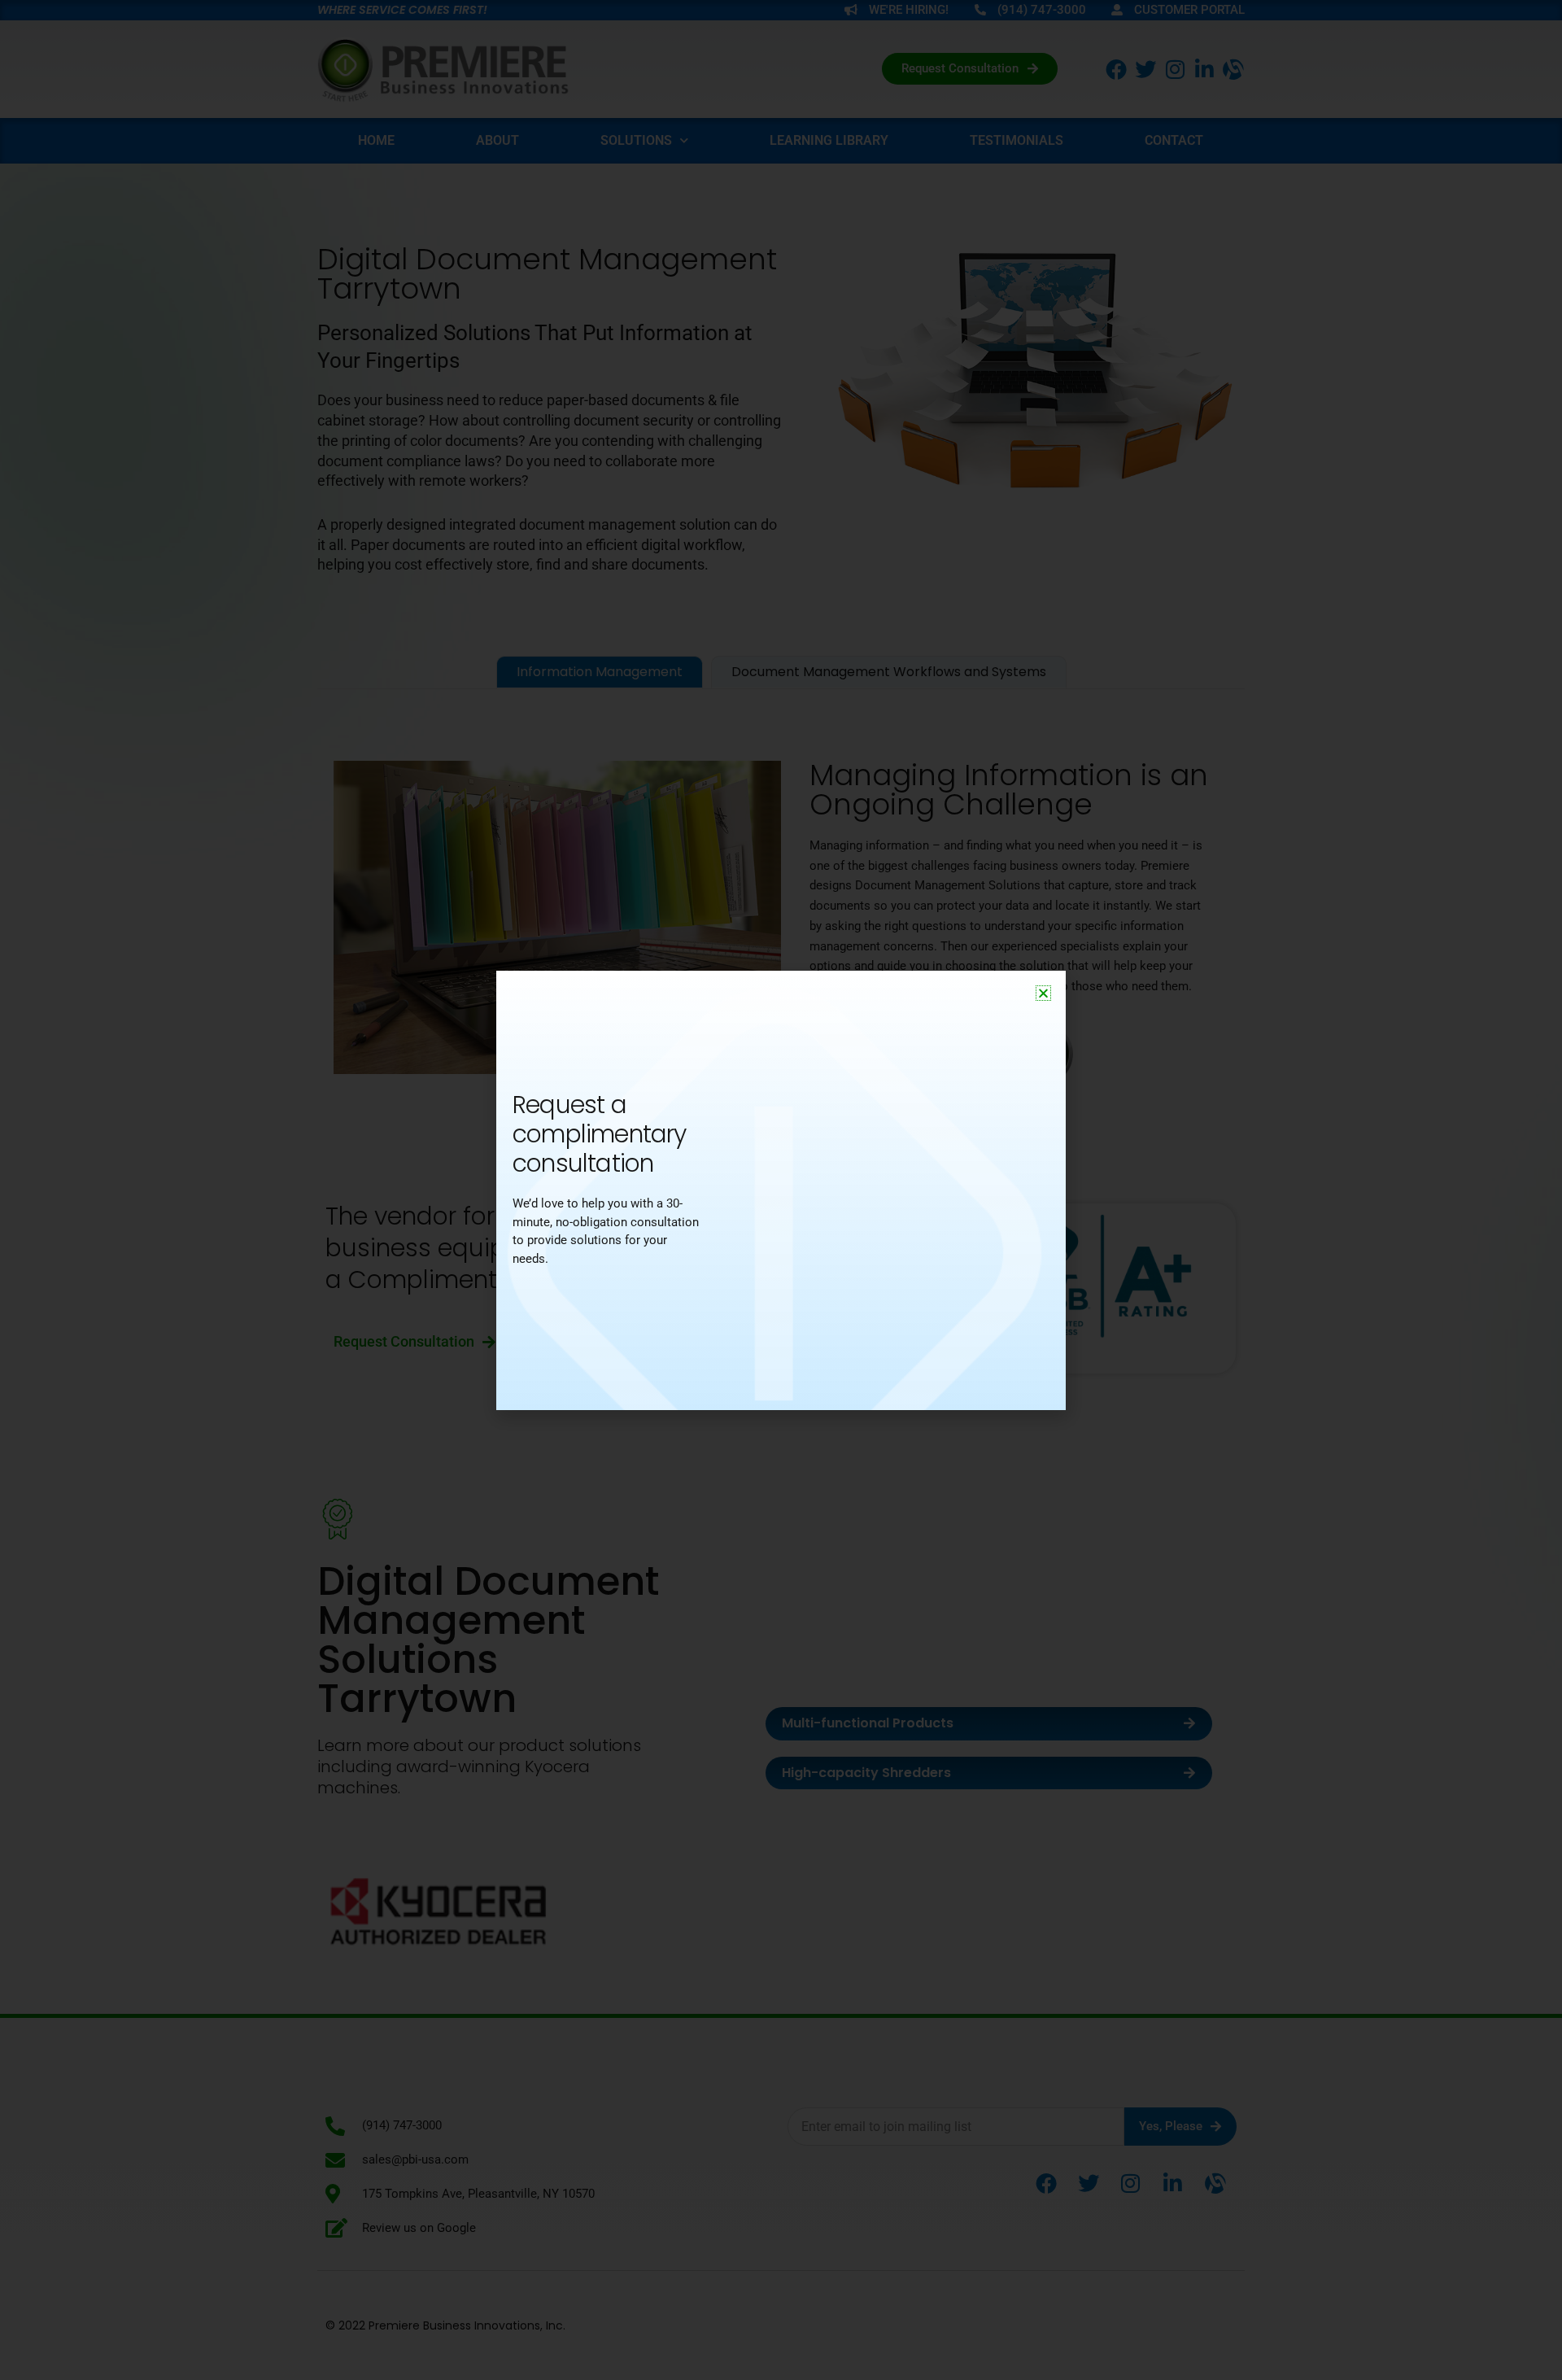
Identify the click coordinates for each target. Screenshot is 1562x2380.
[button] (1043, 993)
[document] (781, 1190)
